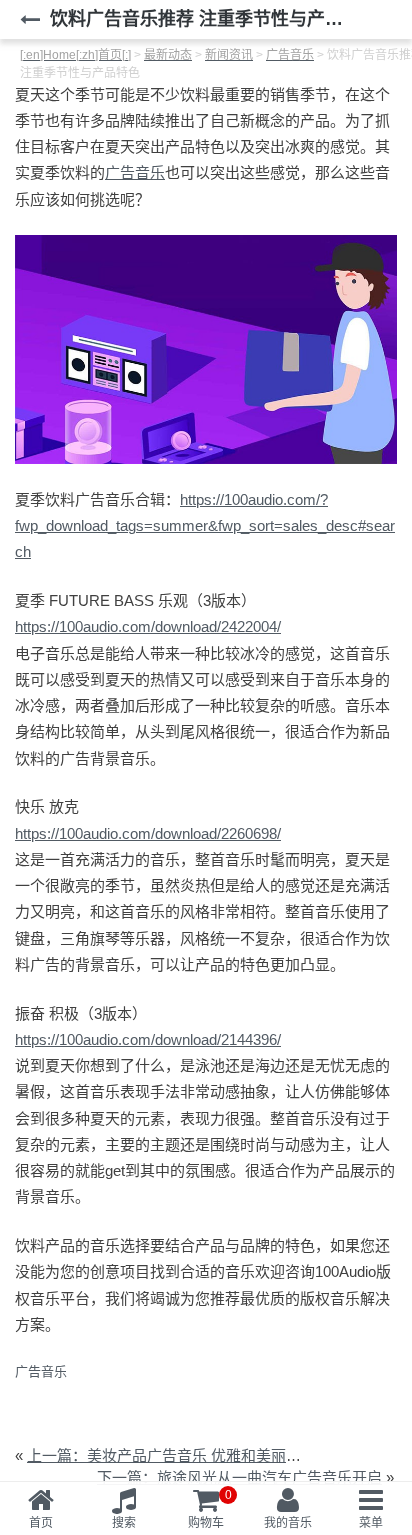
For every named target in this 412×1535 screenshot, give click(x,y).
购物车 (210, 1509)
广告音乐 (135, 172)
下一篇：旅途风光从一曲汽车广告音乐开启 (239, 1477)
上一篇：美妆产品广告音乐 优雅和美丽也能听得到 (194, 1455)
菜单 (371, 1523)
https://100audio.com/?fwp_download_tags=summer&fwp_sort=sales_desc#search (205, 526)
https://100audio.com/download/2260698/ (148, 833)
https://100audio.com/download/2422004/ (148, 626)
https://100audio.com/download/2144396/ (148, 1039)
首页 (41, 1523)
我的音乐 (288, 1523)
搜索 (124, 1523)
